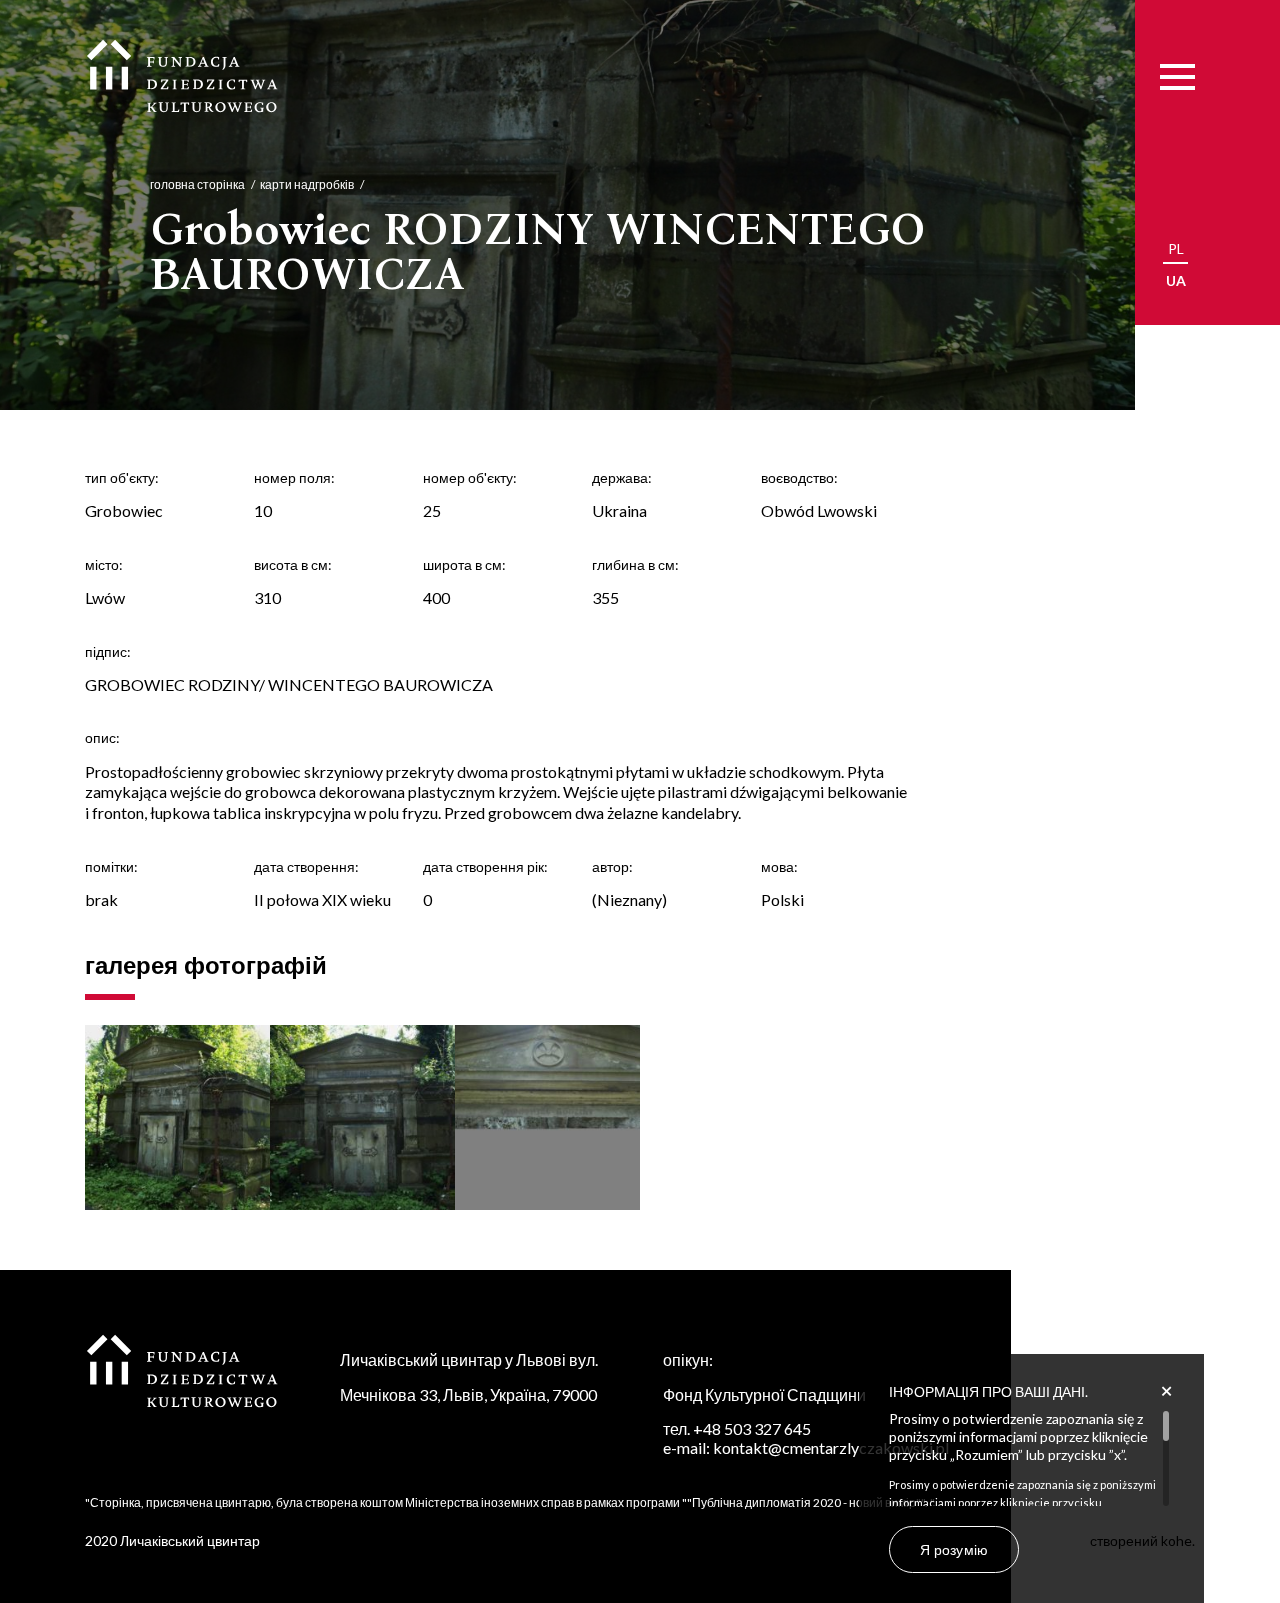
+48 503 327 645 (752, 1428)
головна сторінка (197, 184)
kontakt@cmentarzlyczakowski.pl (831, 1447)
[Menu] (1177, 77)
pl (1176, 248)
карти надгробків (307, 184)
